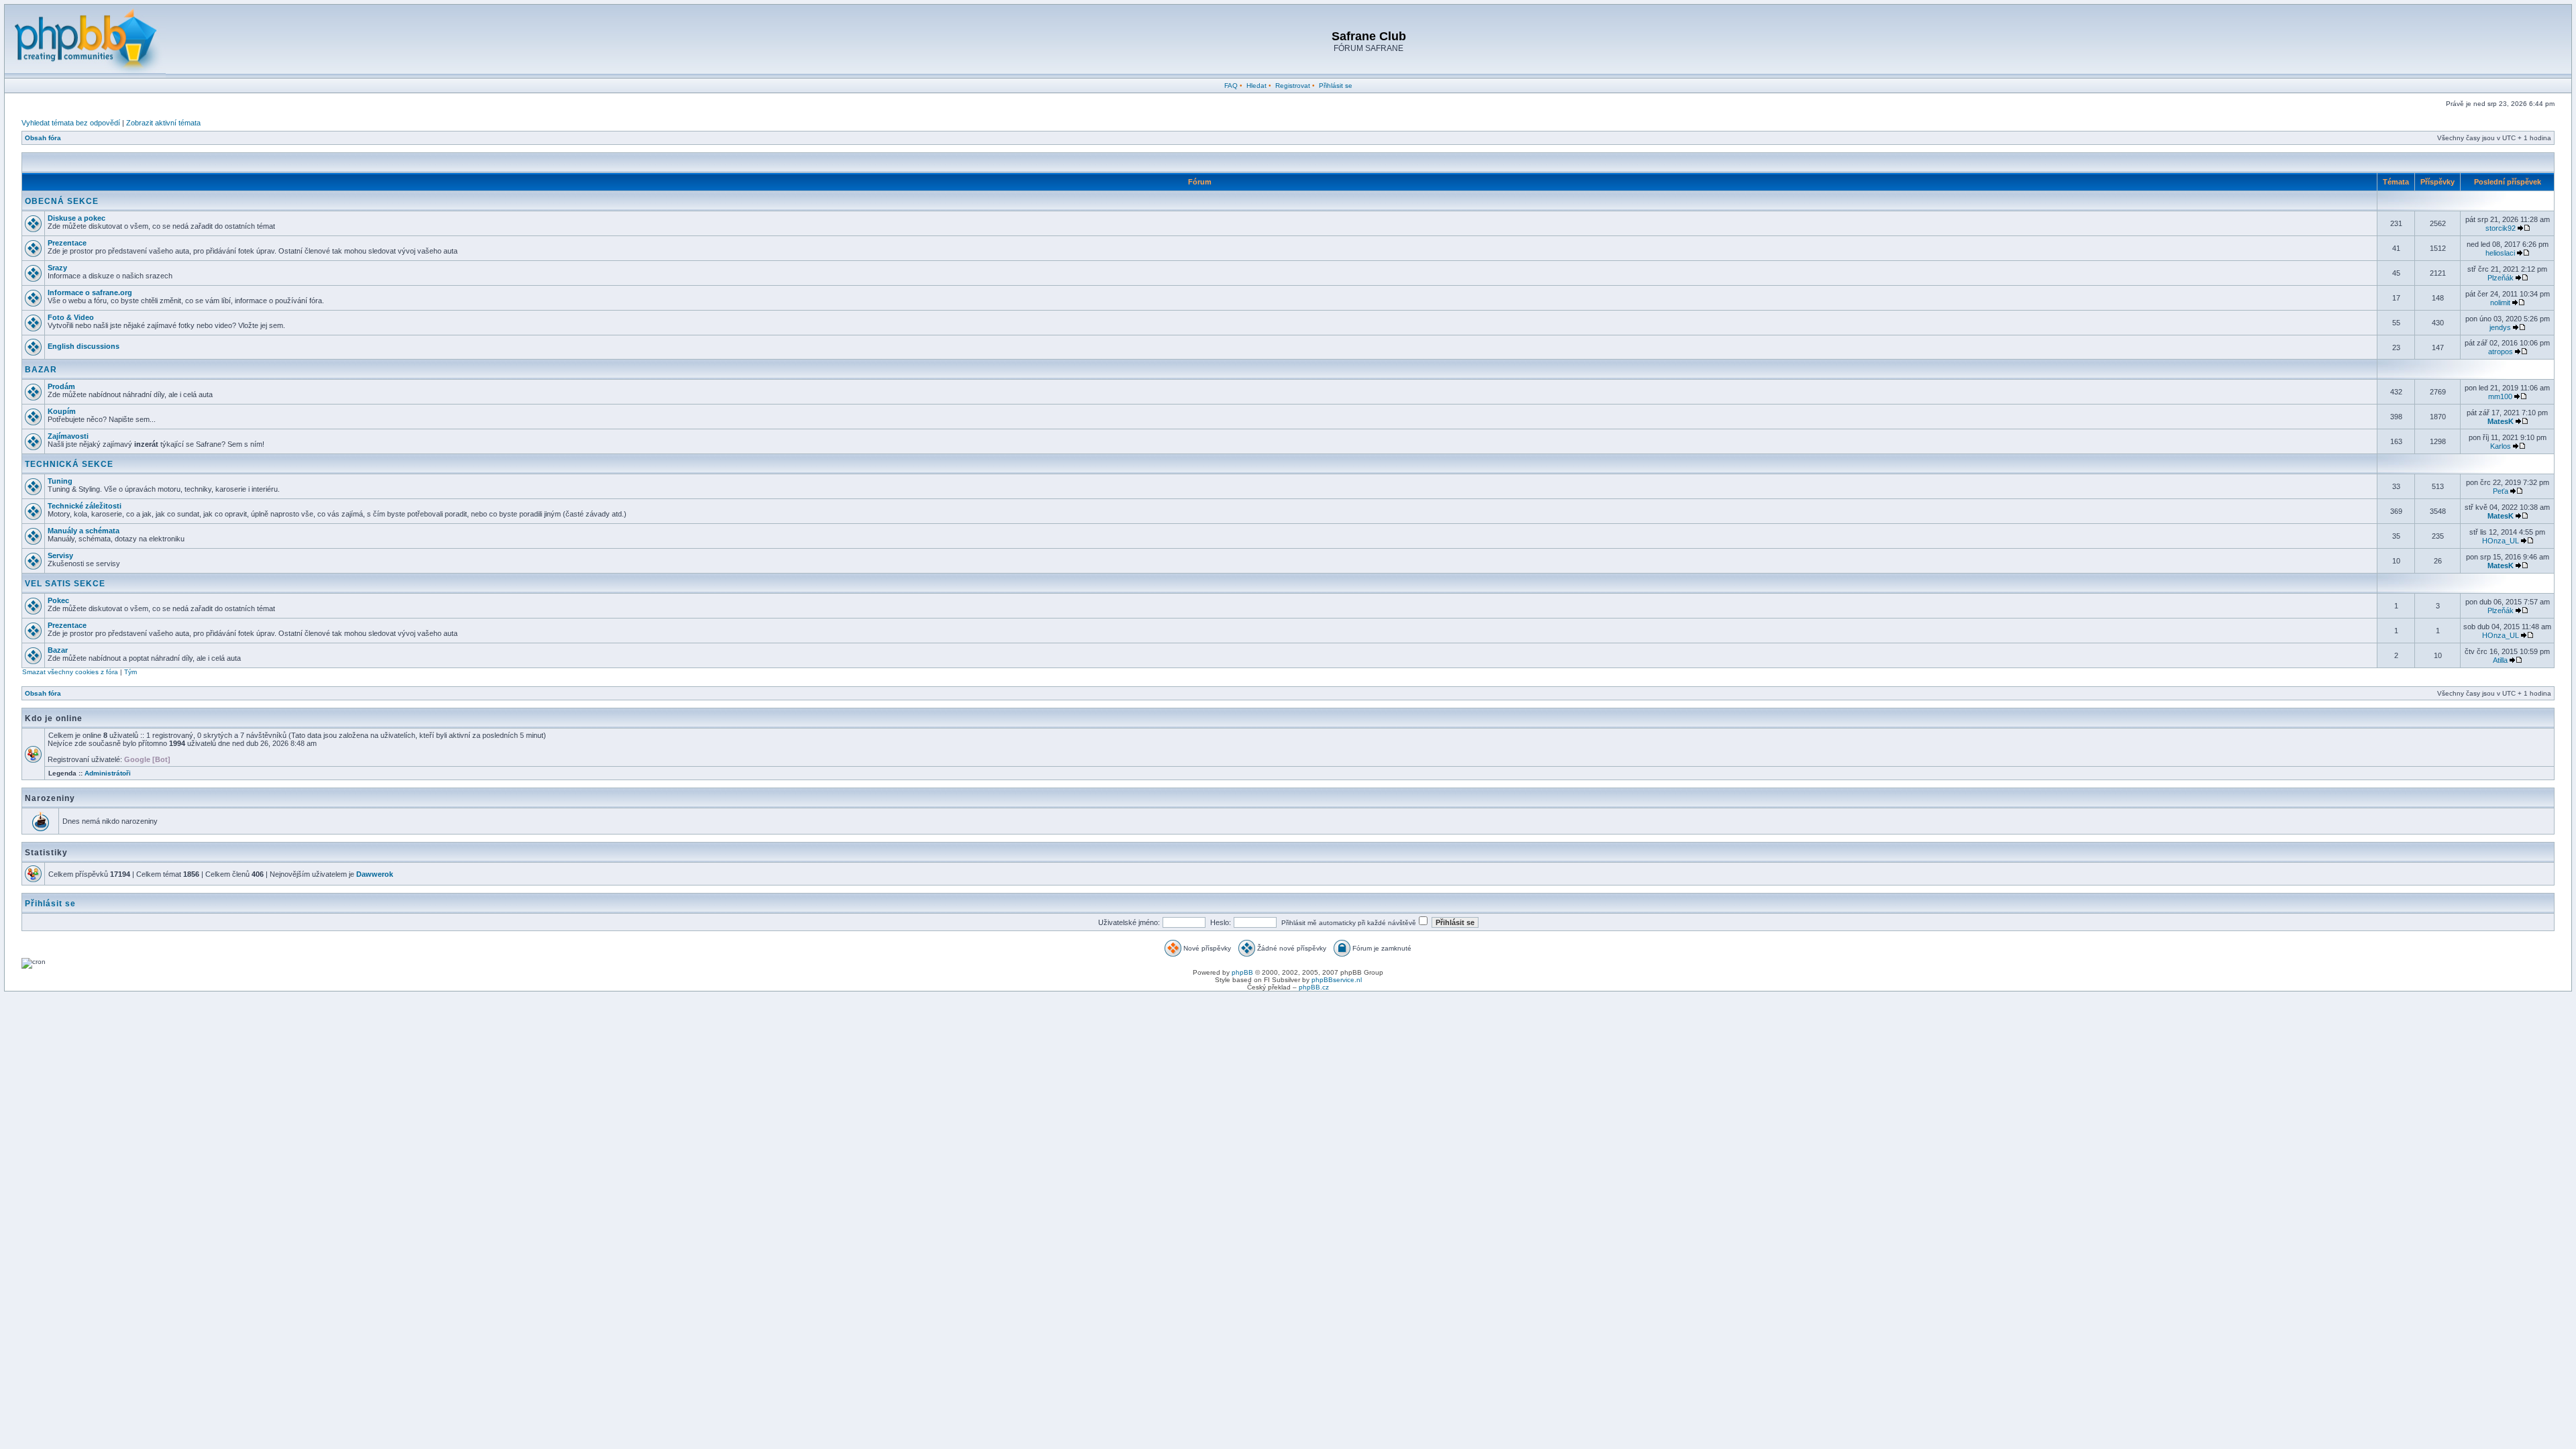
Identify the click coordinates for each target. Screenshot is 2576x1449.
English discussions (84, 346)
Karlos (2501, 446)
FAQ (1231, 86)
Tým (130, 672)
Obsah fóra (43, 138)
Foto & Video (71, 317)
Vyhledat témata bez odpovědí (71, 123)
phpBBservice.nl (1337, 980)
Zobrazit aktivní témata (163, 123)
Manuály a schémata (84, 531)
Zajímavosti (68, 436)
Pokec (58, 600)
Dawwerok (375, 874)
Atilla (2500, 660)
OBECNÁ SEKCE (62, 201)
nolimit (2500, 303)
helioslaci (2500, 253)
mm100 (2500, 396)
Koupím (62, 411)
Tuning (60, 481)
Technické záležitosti (85, 506)
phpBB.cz (1314, 987)
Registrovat (1293, 86)
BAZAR (41, 370)
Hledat (1256, 86)
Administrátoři (108, 773)
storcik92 (2501, 228)
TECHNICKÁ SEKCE (69, 464)
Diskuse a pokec (76, 218)
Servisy (60, 555)
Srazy (57, 268)
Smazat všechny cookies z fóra (70, 672)
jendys (2500, 327)
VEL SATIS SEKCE (65, 584)
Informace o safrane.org (90, 292)
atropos (2501, 352)
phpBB (1242, 972)
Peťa (2501, 491)
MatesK (2501, 421)
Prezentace (67, 243)
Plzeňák (2501, 278)
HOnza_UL (2501, 541)
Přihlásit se (1336, 86)
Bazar (58, 650)
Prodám (61, 386)
